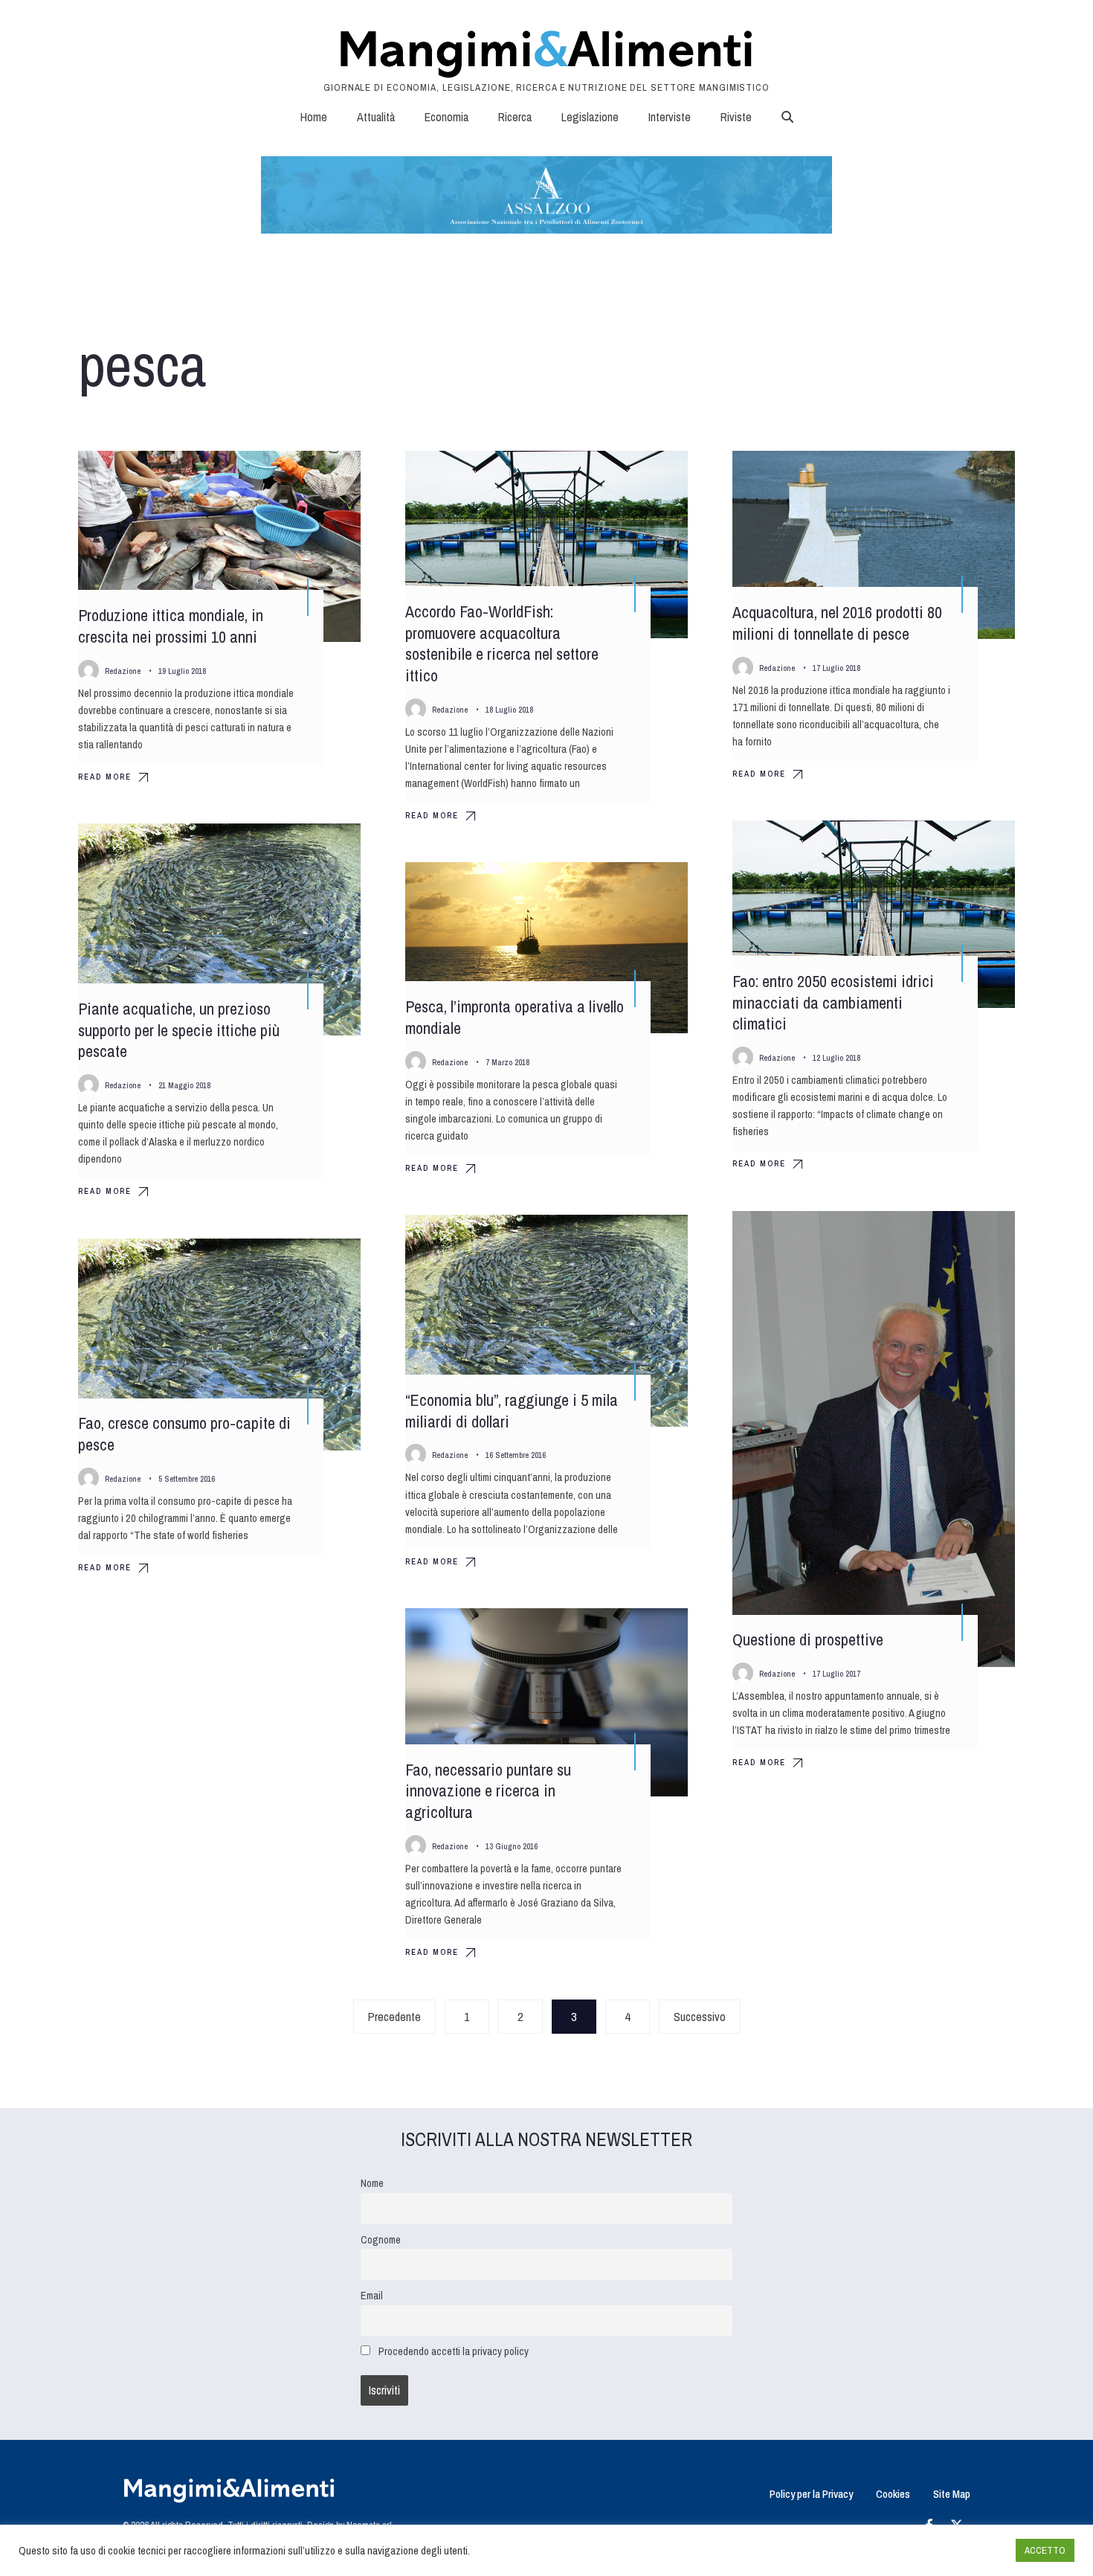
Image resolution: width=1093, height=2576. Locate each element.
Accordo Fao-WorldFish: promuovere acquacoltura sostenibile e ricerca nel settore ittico (502, 643)
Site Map (952, 2494)
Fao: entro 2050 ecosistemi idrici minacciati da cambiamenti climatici (833, 1002)
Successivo (700, 2017)
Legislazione (590, 117)
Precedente (394, 2017)
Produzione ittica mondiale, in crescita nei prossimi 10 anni (171, 626)
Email (372, 2295)
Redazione (123, 671)
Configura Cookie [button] (968, 2551)
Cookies (893, 2494)
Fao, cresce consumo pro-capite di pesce (184, 1434)
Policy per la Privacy (811, 2494)
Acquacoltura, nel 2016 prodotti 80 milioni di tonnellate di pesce (837, 623)
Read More (105, 777)
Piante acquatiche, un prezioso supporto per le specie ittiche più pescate (179, 1030)
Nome (372, 2183)
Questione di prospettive (808, 1640)
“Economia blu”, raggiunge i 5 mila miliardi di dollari (512, 1411)
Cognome (381, 2239)
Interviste (670, 117)
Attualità (376, 117)
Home (314, 117)
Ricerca (515, 117)
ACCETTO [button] (1045, 2550)
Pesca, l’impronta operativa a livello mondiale (515, 1017)
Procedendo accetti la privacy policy (454, 2351)
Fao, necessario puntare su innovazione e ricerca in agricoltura (488, 1791)
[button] (787, 117)
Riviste (736, 117)
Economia (446, 117)
